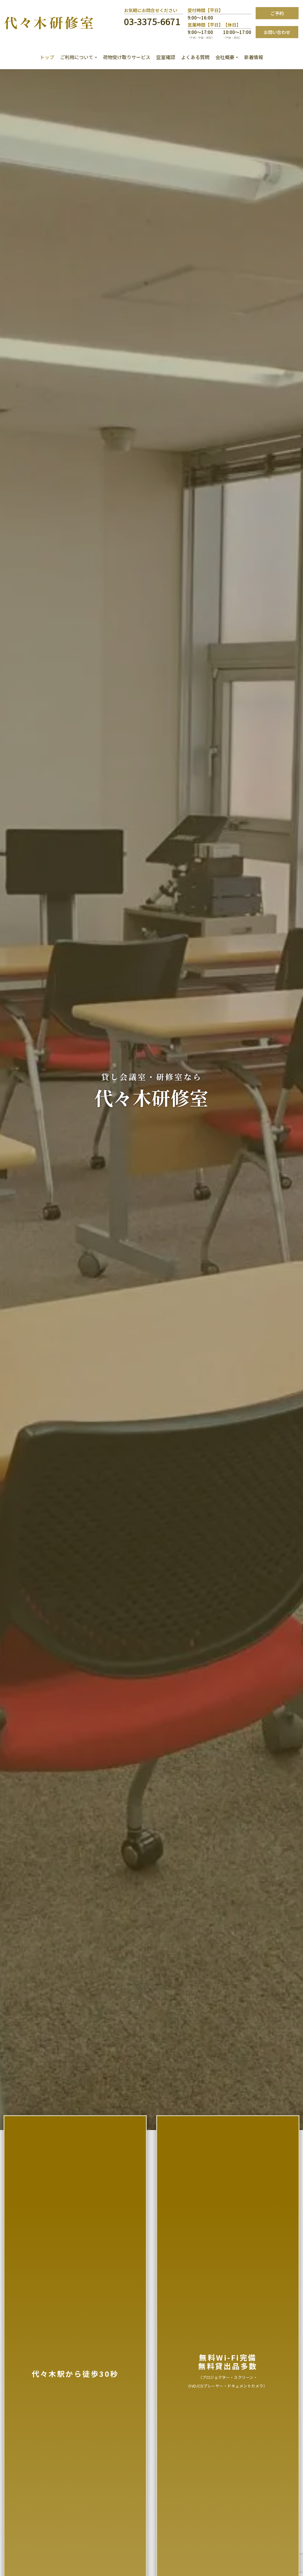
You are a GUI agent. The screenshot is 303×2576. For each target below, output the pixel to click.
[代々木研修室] (49, 23)
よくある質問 (195, 57)
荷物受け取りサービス (127, 57)
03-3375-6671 (152, 21)
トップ (47, 57)
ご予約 (277, 13)
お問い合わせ (277, 32)
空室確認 (166, 57)
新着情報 (254, 57)
